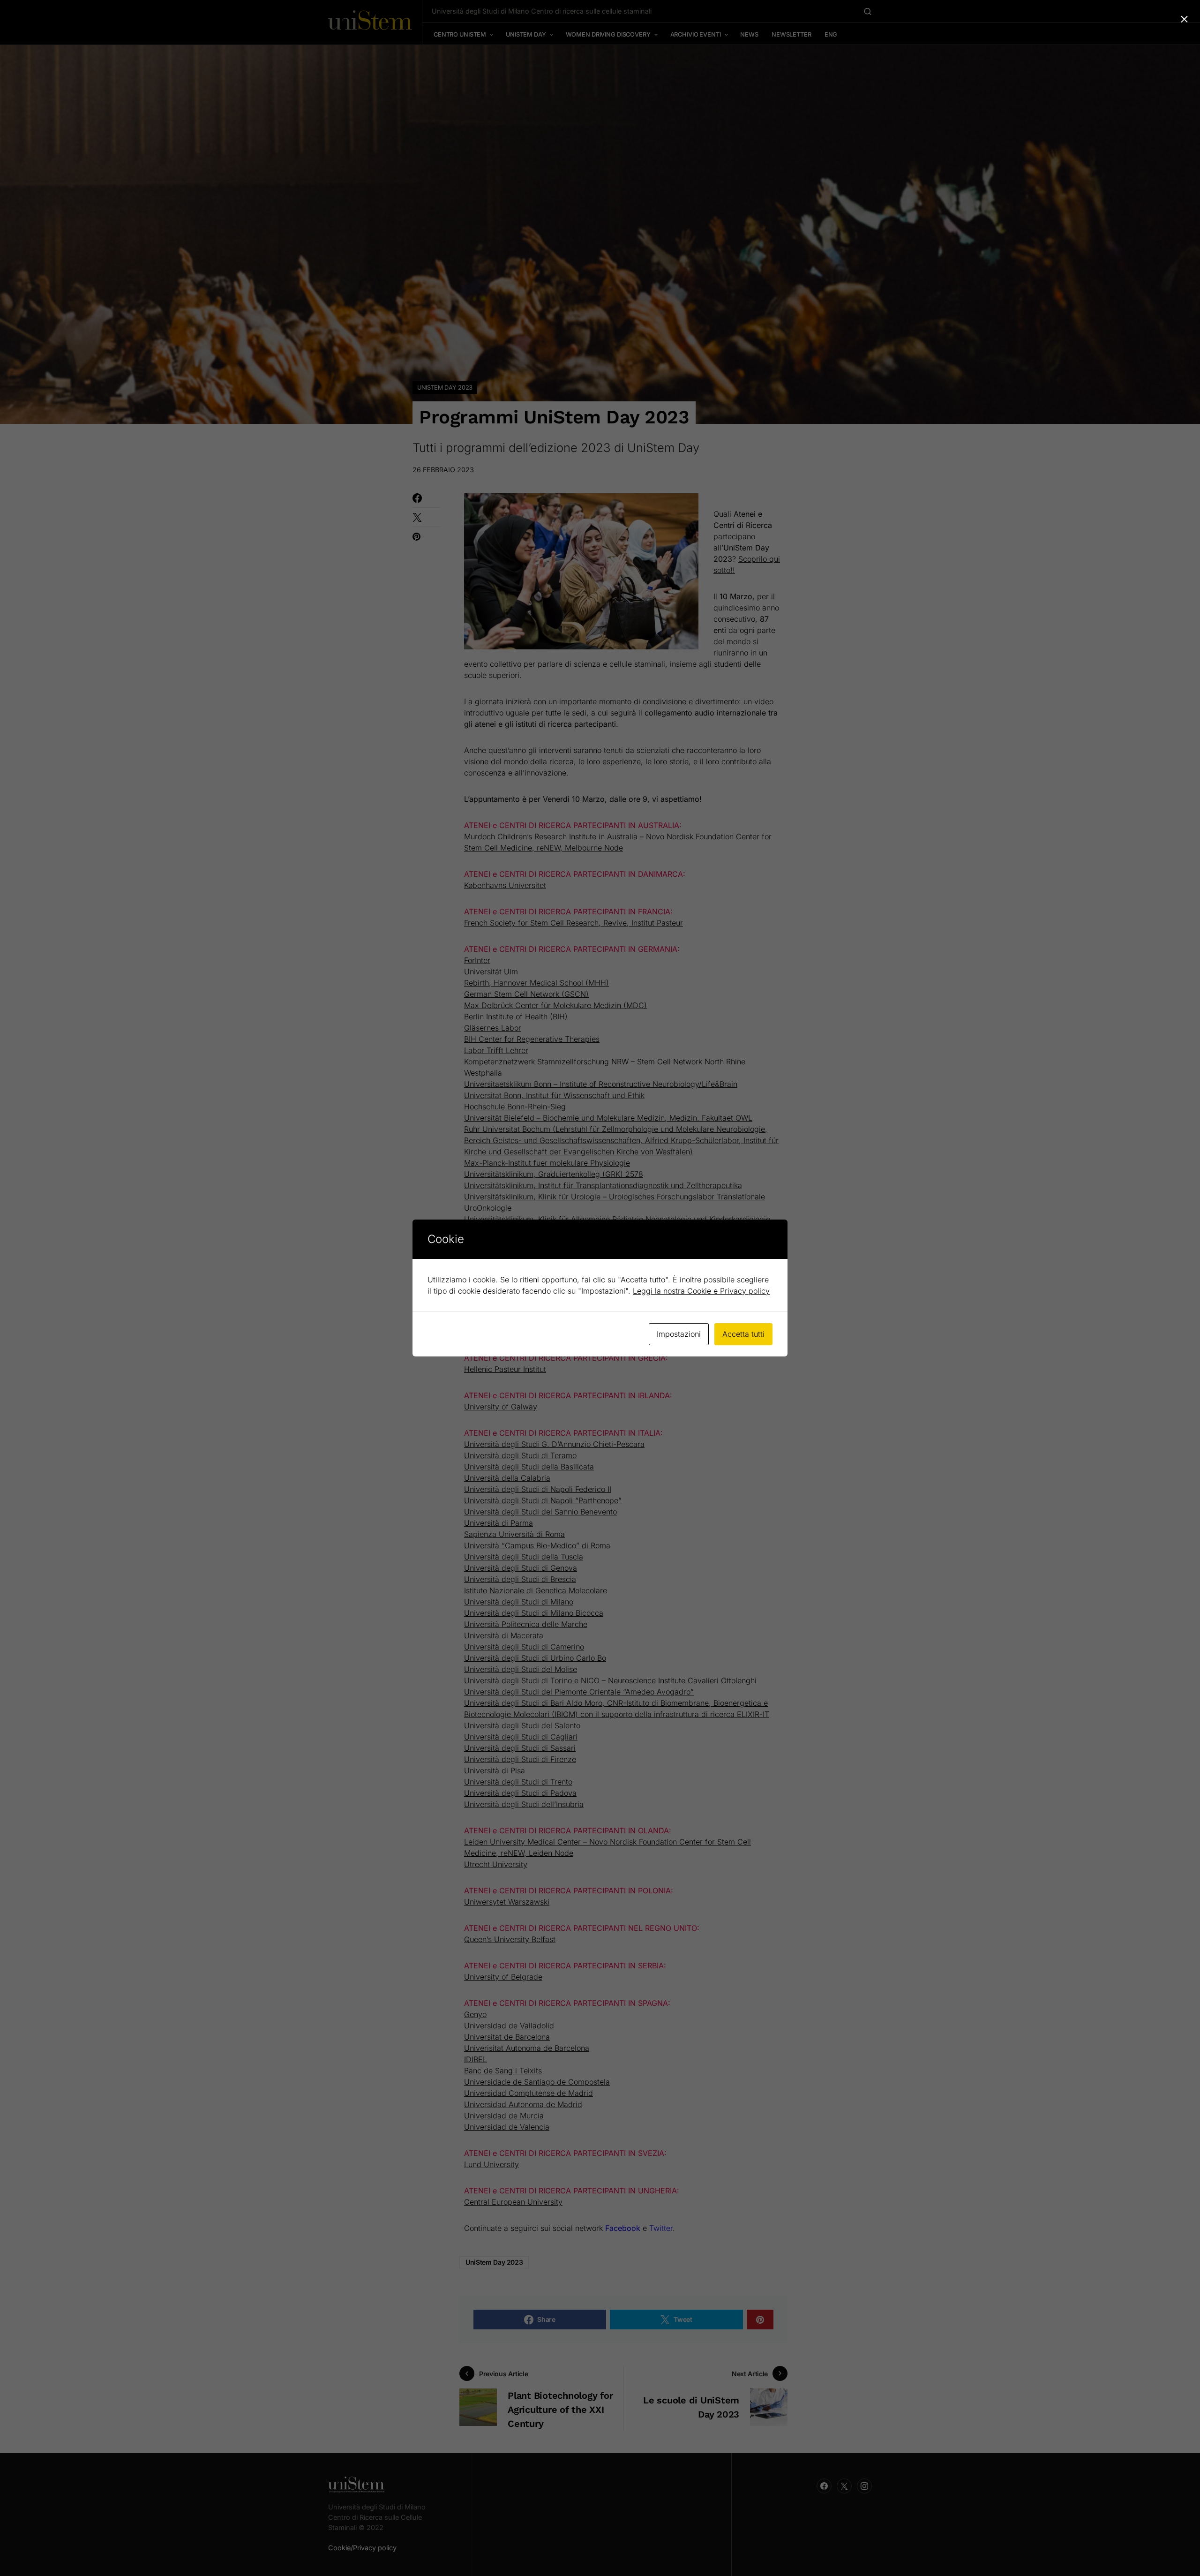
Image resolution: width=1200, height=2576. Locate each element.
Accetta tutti (743, 1334)
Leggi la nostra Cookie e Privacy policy (701, 1291)
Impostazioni (679, 1334)
